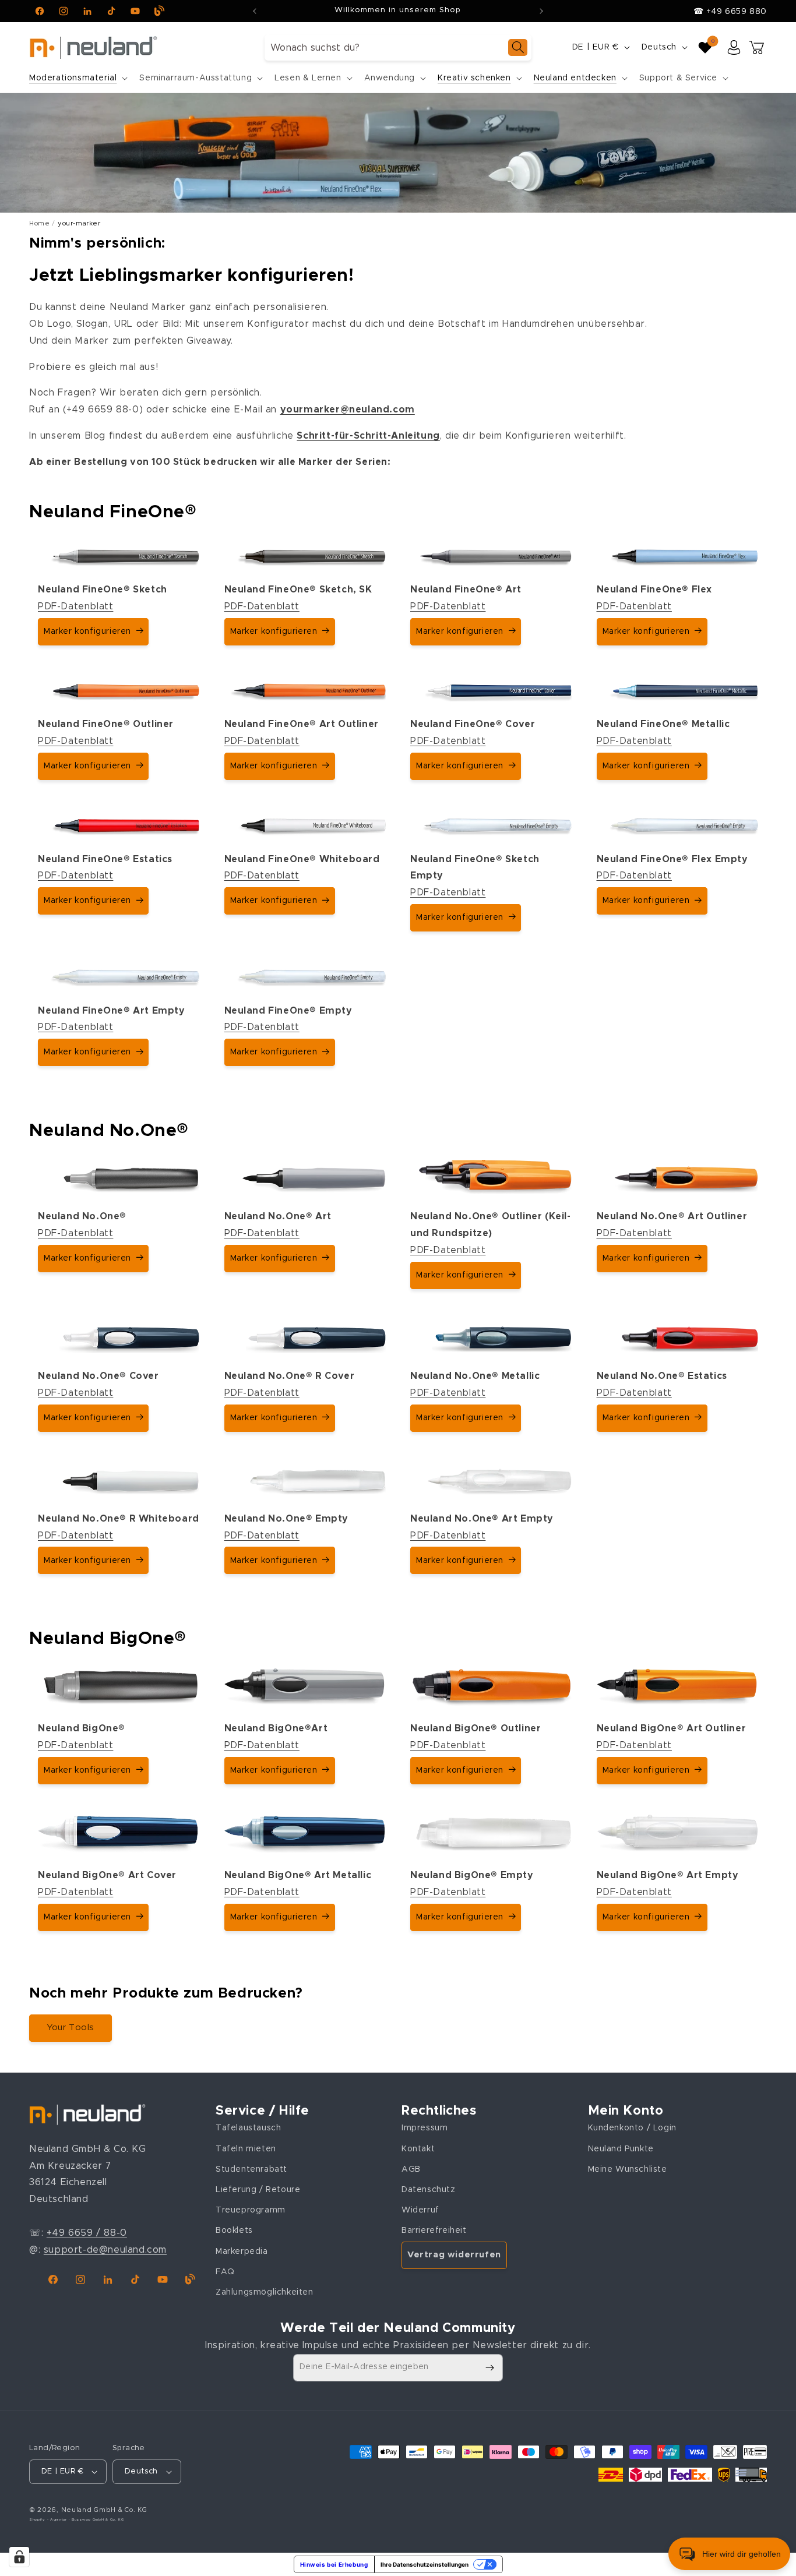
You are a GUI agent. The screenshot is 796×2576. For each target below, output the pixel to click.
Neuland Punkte (621, 2149)
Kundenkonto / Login (632, 2128)
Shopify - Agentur (49, 2519)
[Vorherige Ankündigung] (255, 11)
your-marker (79, 223)
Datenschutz (429, 2190)
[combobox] (398, 47)
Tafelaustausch (248, 2128)
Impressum (425, 2128)
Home (39, 223)
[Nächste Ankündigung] (541, 11)
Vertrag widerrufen (454, 2255)
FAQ (225, 2272)
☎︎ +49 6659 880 (730, 12)
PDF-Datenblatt (75, 606)
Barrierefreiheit (434, 2231)
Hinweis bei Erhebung (334, 2564)
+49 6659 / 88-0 (87, 2233)
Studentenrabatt (251, 2169)
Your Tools (71, 2028)
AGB (411, 2169)
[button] (77, 78)
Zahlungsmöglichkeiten (265, 2292)
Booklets (234, 2231)
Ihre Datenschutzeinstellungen (425, 2564)
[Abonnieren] (489, 2368)
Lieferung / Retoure (258, 2190)
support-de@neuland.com (105, 2250)
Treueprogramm (251, 2210)
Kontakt (418, 2149)
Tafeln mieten (246, 2149)
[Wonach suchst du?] (518, 47)
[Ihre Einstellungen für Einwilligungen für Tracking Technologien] (19, 2557)
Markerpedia (242, 2252)
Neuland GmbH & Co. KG (104, 2510)
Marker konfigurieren (87, 631)
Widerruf (420, 2210)
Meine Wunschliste (628, 2169)
